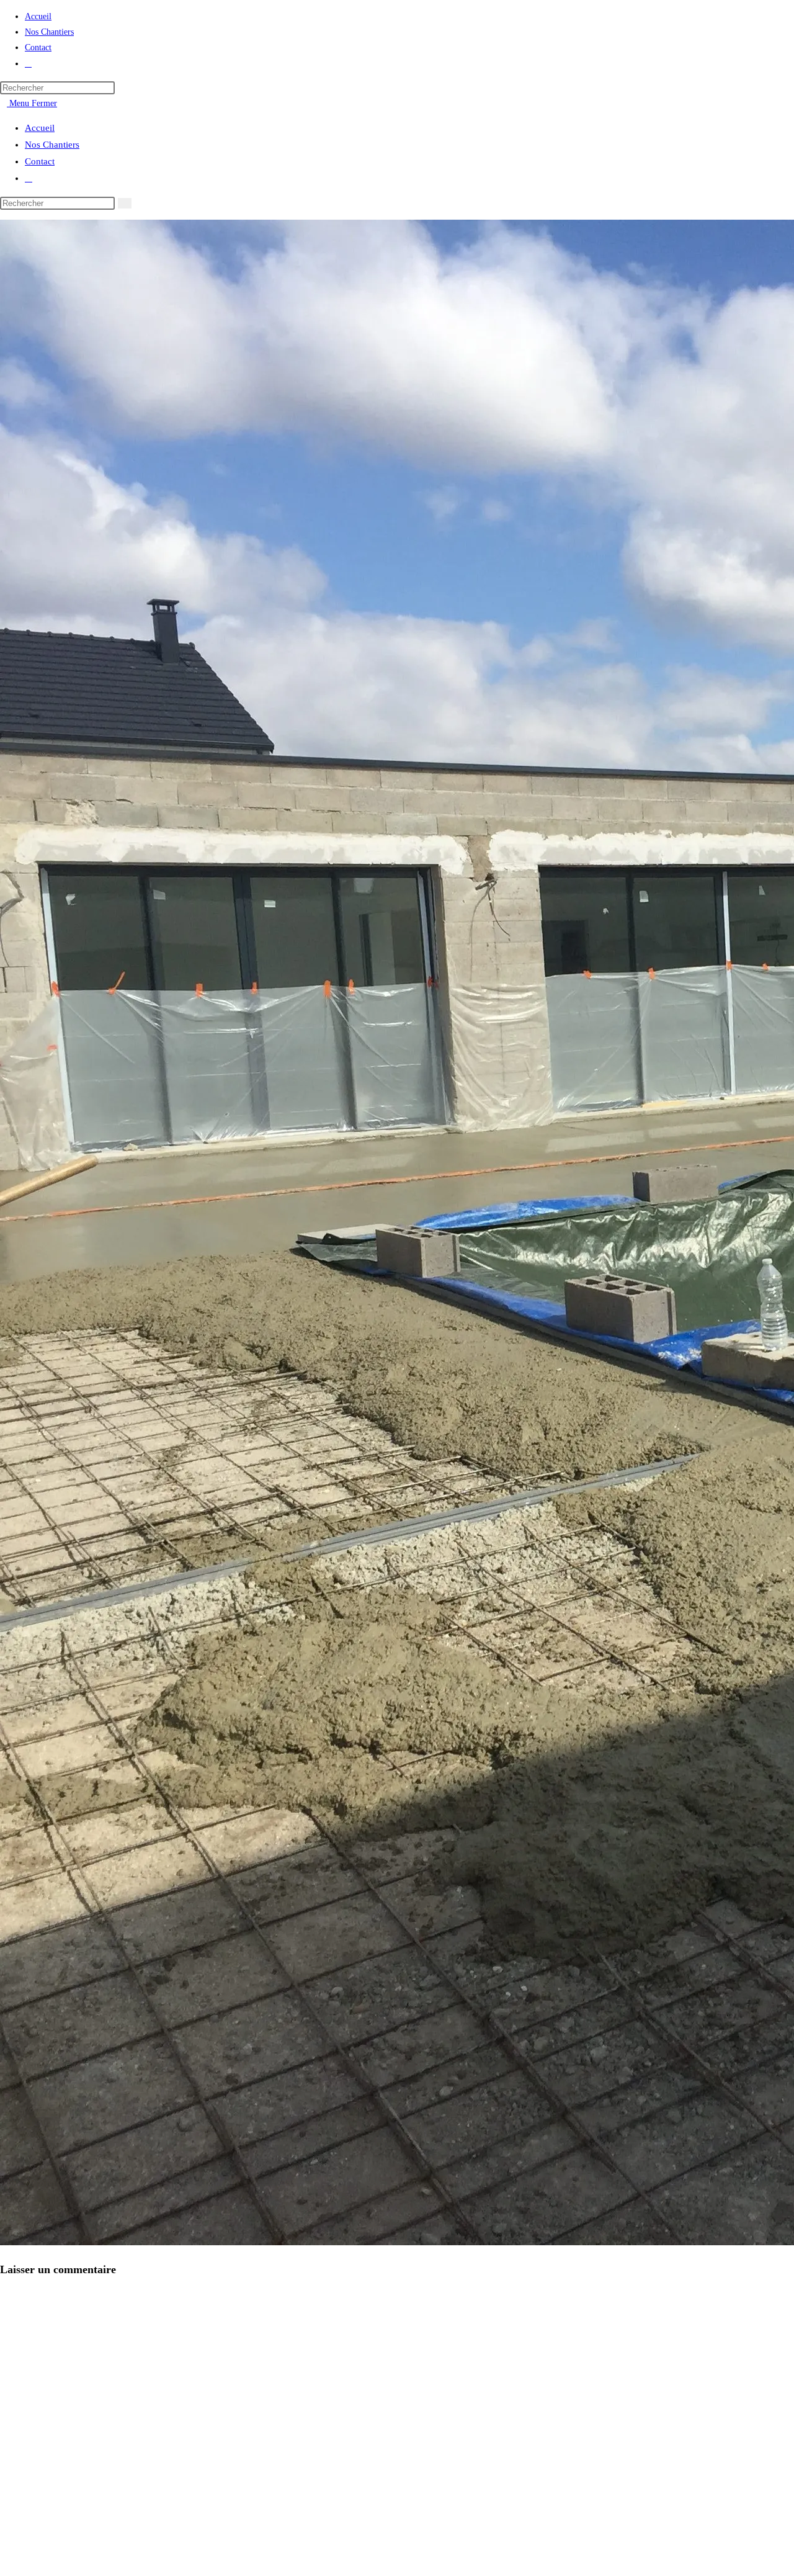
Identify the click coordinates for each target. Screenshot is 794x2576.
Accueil (40, 128)
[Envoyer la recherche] (125, 203)
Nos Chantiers (52, 145)
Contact (40, 161)
